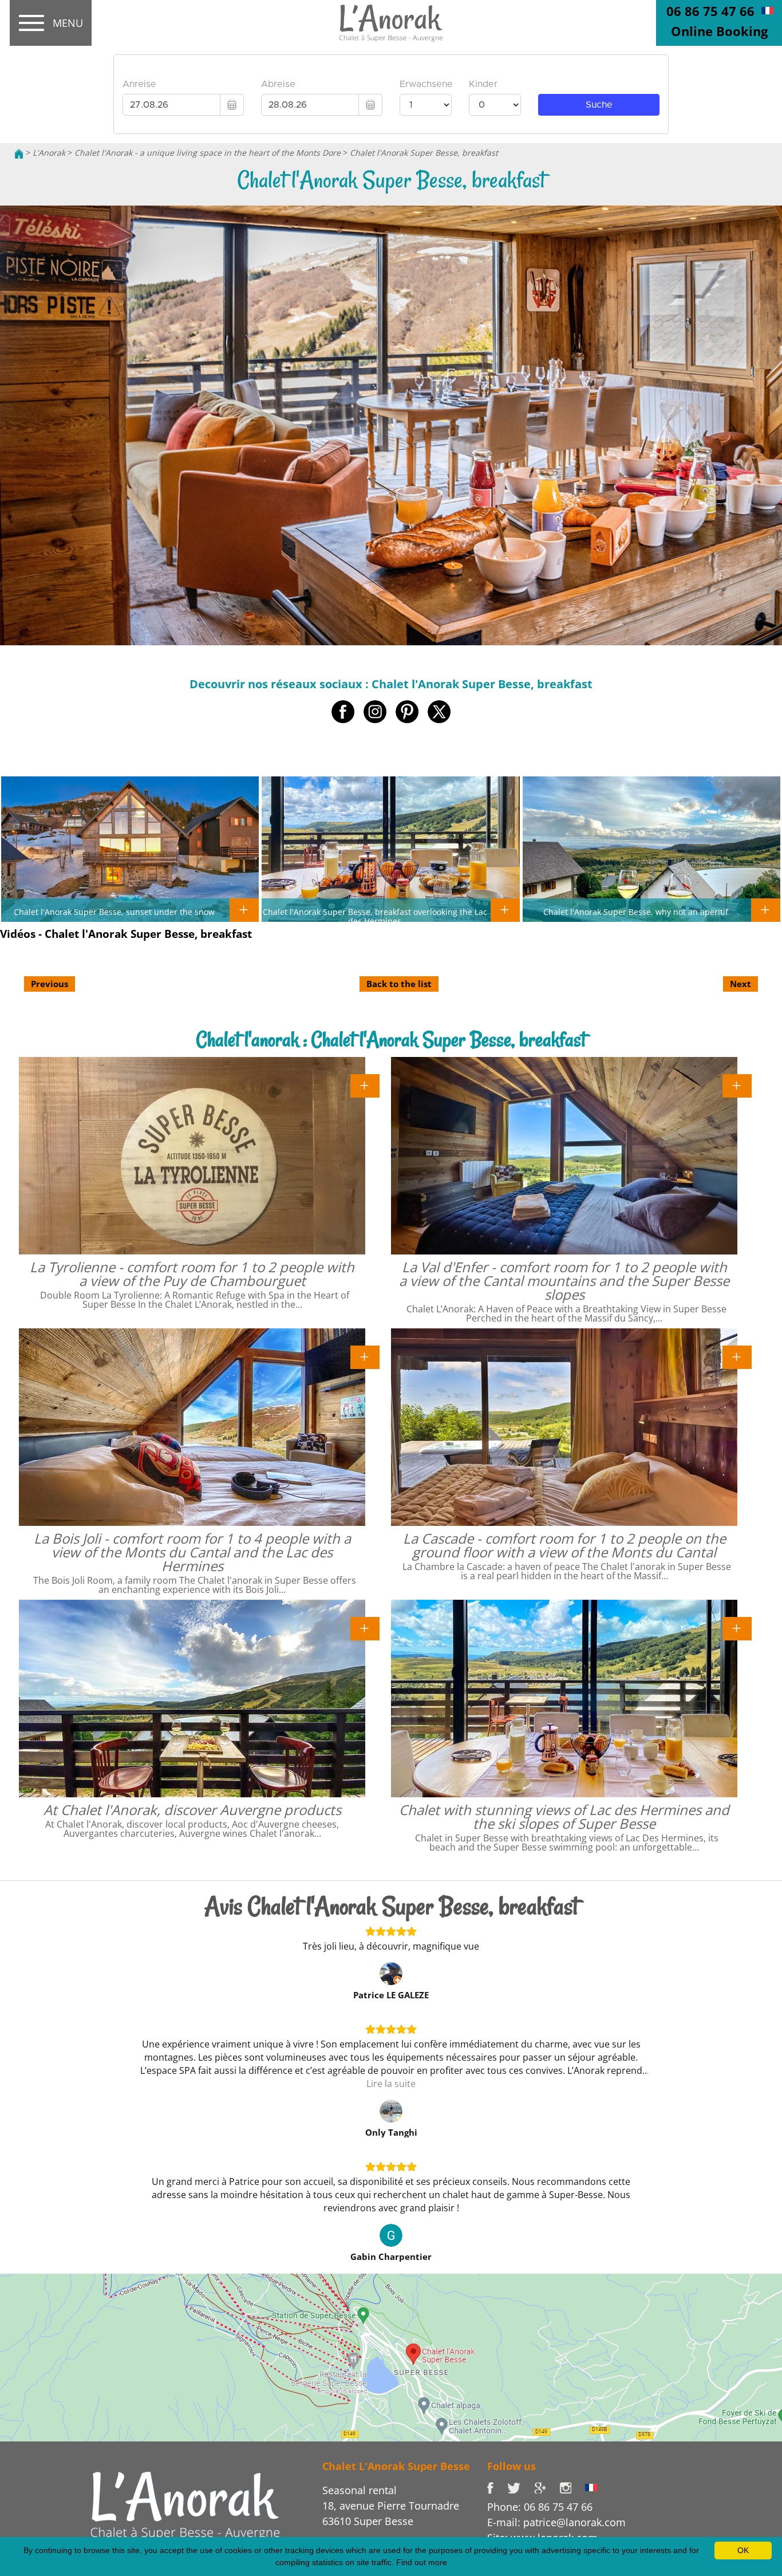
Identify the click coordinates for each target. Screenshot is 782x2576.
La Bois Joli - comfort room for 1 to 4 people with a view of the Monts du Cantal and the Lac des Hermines (192, 1552)
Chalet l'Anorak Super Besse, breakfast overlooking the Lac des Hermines (375, 916)
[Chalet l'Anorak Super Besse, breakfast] (391, 23)
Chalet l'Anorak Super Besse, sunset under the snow (114, 912)
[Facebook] (497, 2487)
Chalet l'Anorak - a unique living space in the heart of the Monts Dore (208, 153)
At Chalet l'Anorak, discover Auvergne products (192, 1810)
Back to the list (399, 984)
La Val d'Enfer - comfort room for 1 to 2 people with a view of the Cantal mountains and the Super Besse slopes (564, 1281)
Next (740, 984)
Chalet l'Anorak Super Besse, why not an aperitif (636, 912)
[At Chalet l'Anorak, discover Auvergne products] (365, 1628)
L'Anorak (49, 153)
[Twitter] (521, 2487)
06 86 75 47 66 (710, 11)
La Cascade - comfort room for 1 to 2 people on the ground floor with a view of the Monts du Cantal (564, 1545)
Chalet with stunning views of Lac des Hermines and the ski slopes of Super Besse (564, 1816)
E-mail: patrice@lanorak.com (556, 2522)
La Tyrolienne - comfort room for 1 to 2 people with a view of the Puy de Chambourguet (192, 1274)
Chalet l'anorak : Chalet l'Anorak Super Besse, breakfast (391, 1040)
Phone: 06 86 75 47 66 (540, 2507)
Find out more (422, 2562)
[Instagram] (572, 2487)
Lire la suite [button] (391, 2084)
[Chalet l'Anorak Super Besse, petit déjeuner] (767, 10)
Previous (50, 984)
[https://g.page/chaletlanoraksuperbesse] (547, 2487)
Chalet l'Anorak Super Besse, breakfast (424, 153)
